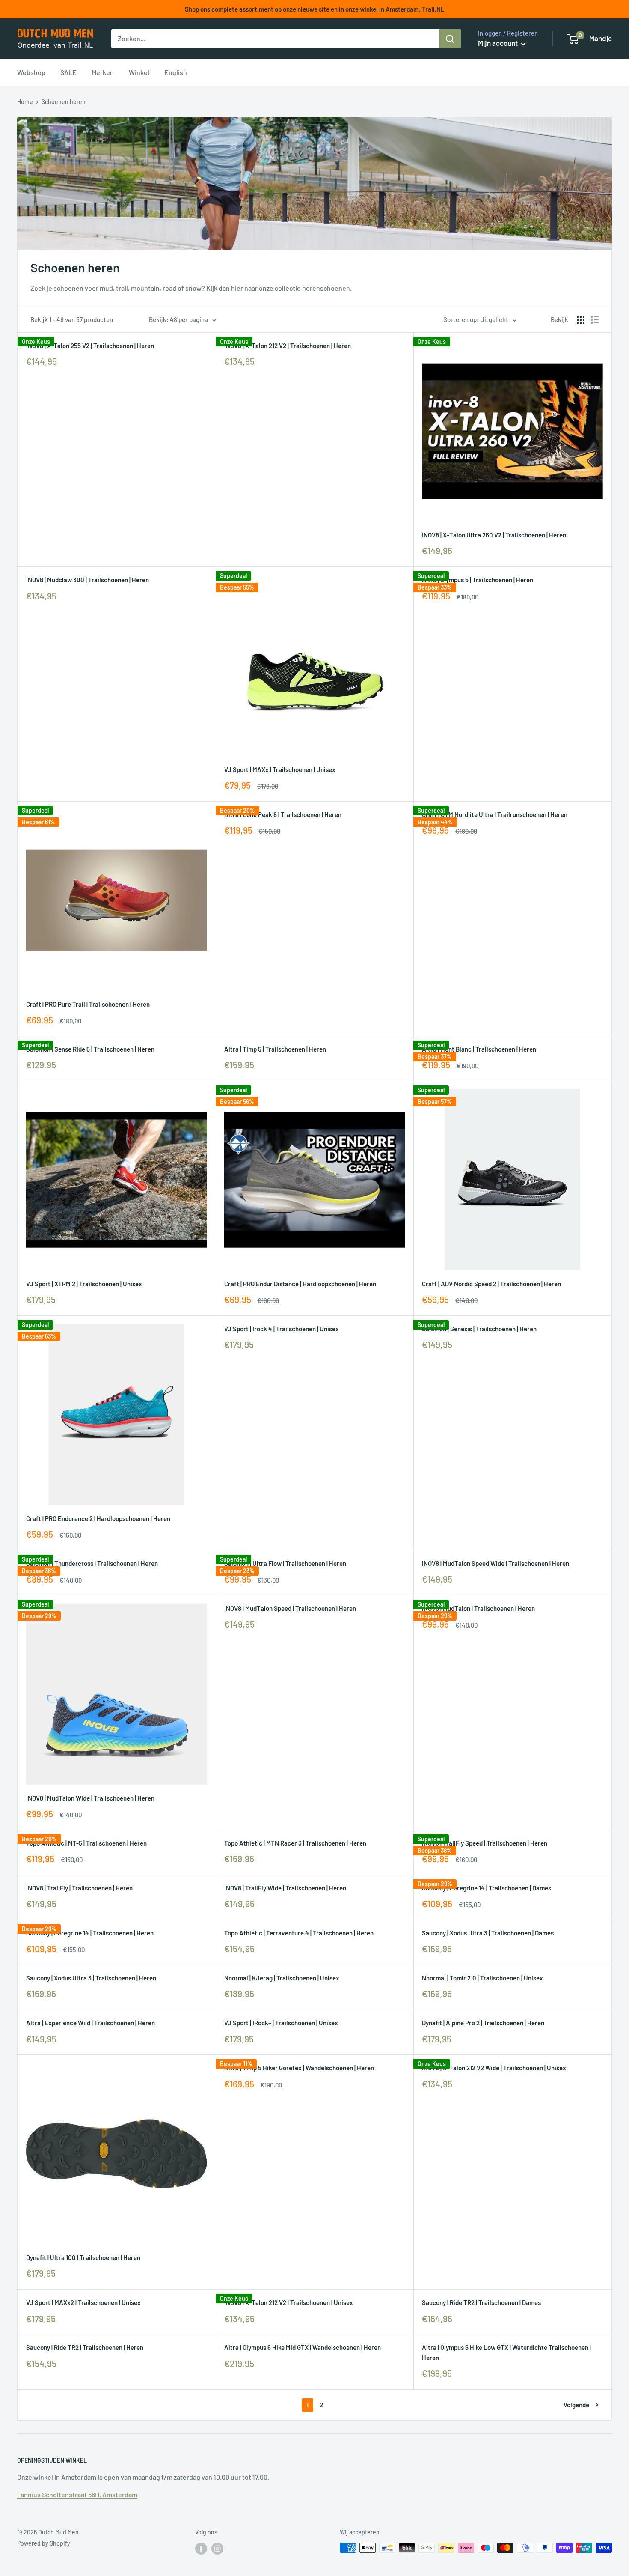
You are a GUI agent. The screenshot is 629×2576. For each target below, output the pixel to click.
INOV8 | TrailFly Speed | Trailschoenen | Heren (485, 1843)
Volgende (576, 2405)
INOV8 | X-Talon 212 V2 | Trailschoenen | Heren (288, 346)
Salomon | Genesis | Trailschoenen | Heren (479, 1329)
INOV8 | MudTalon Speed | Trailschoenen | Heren (290, 1608)
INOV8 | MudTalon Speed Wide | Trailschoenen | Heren (495, 1563)
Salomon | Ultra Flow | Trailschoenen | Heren (285, 1563)
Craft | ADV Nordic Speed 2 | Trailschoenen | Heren (491, 1284)
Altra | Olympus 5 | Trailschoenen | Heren (478, 580)
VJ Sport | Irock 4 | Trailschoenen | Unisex (282, 1329)
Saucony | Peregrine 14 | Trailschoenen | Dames (487, 1888)
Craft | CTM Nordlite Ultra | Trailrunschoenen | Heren (495, 814)
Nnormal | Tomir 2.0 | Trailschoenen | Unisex (482, 1978)
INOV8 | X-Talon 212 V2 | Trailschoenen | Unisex (289, 2302)
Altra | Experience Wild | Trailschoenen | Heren (90, 2023)
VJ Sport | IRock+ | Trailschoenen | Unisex (281, 2023)
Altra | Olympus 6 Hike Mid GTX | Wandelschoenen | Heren (303, 2347)
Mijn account (498, 43)
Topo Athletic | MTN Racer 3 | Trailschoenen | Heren (295, 1843)
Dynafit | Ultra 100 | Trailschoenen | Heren (83, 2257)
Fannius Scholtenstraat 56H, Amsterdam (77, 2494)
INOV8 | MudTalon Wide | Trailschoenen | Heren (90, 1798)
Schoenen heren (64, 102)
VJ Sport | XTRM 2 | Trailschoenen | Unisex (84, 1284)
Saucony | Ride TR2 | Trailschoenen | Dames (481, 2302)
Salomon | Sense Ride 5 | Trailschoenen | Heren (90, 1049)
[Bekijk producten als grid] (581, 320)
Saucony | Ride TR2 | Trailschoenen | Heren (85, 2347)
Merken (103, 72)
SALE (68, 72)
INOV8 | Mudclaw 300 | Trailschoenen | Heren (88, 580)
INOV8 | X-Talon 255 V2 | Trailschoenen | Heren (90, 346)
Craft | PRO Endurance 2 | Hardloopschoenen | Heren (98, 1518)
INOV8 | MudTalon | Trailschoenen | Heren (478, 1608)
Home (25, 102)
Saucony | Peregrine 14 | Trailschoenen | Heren (90, 1933)
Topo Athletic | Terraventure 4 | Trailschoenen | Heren (299, 1933)
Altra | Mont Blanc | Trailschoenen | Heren (479, 1049)
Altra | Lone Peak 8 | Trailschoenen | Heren (283, 814)
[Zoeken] (450, 39)
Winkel (139, 72)
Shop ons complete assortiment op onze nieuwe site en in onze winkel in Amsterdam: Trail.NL (315, 9)
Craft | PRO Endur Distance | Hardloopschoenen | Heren (300, 1284)
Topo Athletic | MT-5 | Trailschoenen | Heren (86, 1843)
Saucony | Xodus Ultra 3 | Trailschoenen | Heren (91, 1978)
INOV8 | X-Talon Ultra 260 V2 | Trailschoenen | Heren (494, 535)
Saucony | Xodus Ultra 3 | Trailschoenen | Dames (488, 1933)
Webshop (31, 72)
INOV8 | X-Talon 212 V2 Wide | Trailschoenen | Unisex (494, 2068)
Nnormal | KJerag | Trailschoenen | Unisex (282, 1978)
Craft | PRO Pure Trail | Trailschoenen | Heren (88, 1004)
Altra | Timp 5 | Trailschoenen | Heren (275, 1049)
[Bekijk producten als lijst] (595, 320)
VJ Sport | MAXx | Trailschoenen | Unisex (280, 769)
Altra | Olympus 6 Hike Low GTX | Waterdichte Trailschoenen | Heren (506, 2352)
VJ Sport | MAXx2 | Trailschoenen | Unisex (83, 2302)
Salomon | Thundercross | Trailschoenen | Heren (92, 1563)
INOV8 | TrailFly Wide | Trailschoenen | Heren (285, 1888)
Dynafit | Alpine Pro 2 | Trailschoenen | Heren (483, 2023)
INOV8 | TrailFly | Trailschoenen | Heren (79, 1888)
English (176, 72)
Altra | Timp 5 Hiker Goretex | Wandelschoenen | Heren (299, 2068)
